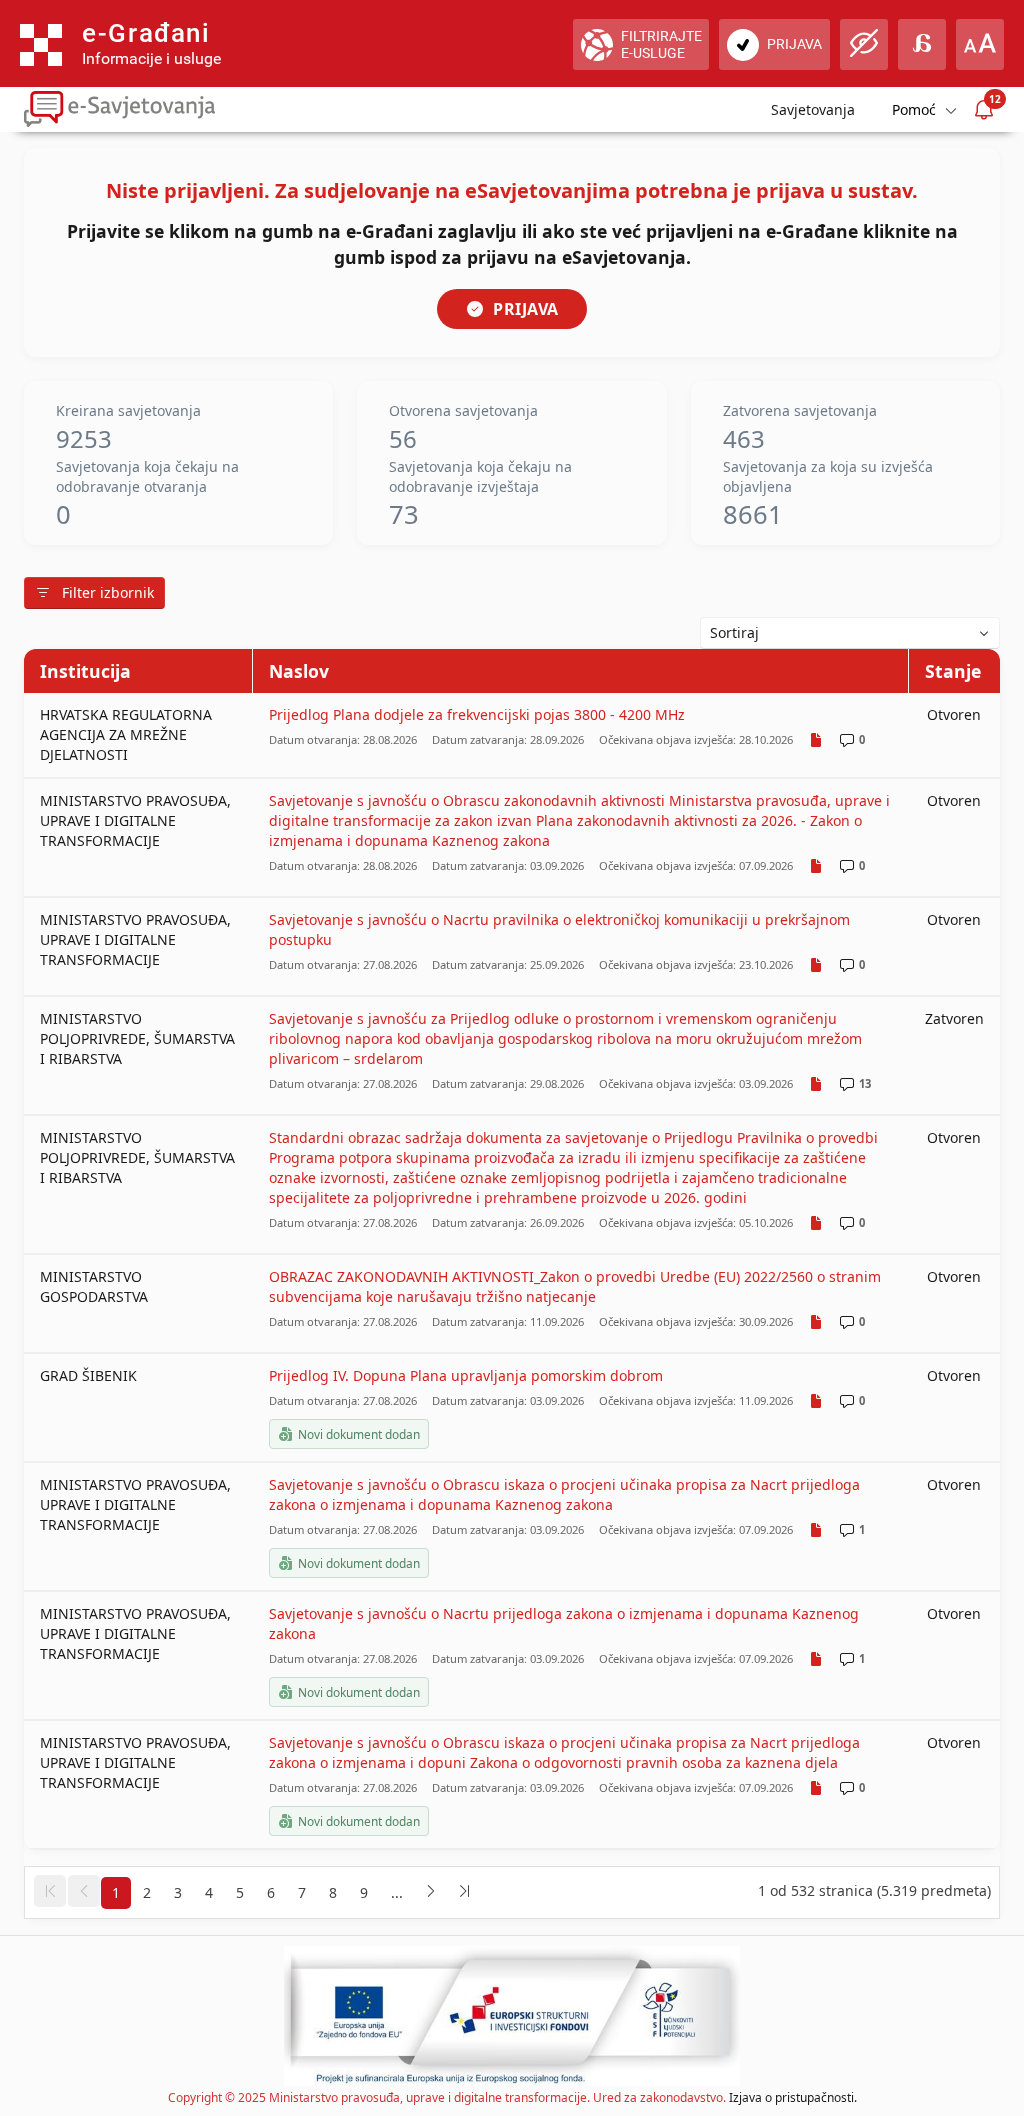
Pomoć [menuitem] (914, 109)
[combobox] (850, 633)
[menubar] (923, 109)
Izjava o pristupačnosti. (793, 2097)
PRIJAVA (526, 309)
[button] (50, 1891)
